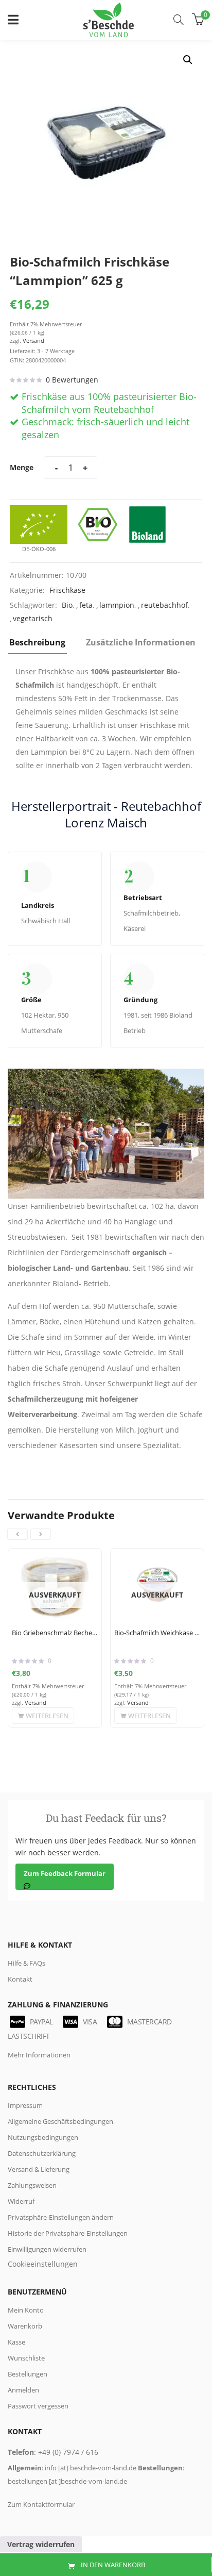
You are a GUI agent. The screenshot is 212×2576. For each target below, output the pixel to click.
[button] (188, 60)
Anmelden (23, 2390)
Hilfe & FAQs (26, 1963)
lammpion (117, 605)
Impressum (25, 2105)
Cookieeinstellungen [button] (43, 2264)
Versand (33, 340)
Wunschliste (26, 2358)
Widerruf (21, 2201)
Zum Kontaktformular (41, 2504)
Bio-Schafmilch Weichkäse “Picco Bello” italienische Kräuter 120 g (157, 1633)
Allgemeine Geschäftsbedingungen (60, 2121)
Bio (67, 605)
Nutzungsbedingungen (43, 2137)
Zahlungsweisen (32, 2185)
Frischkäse (67, 590)
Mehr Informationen (39, 2055)
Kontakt (20, 1979)
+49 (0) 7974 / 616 (68, 2452)
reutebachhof (164, 605)
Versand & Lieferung (39, 2169)
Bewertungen (72, 380)
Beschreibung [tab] (37, 642)
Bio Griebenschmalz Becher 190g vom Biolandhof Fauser (55, 1633)
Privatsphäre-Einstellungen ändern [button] (61, 2217)
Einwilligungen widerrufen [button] (47, 2249)
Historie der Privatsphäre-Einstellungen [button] (68, 2233)
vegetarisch (33, 618)
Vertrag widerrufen (41, 2544)
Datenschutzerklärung (42, 2153)
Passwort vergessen (38, 2406)
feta (86, 605)
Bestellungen (28, 2374)
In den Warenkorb (113, 2565)
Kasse (16, 2342)
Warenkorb (25, 2326)
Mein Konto (26, 2310)
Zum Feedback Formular (65, 1873)
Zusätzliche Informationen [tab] (141, 642)
